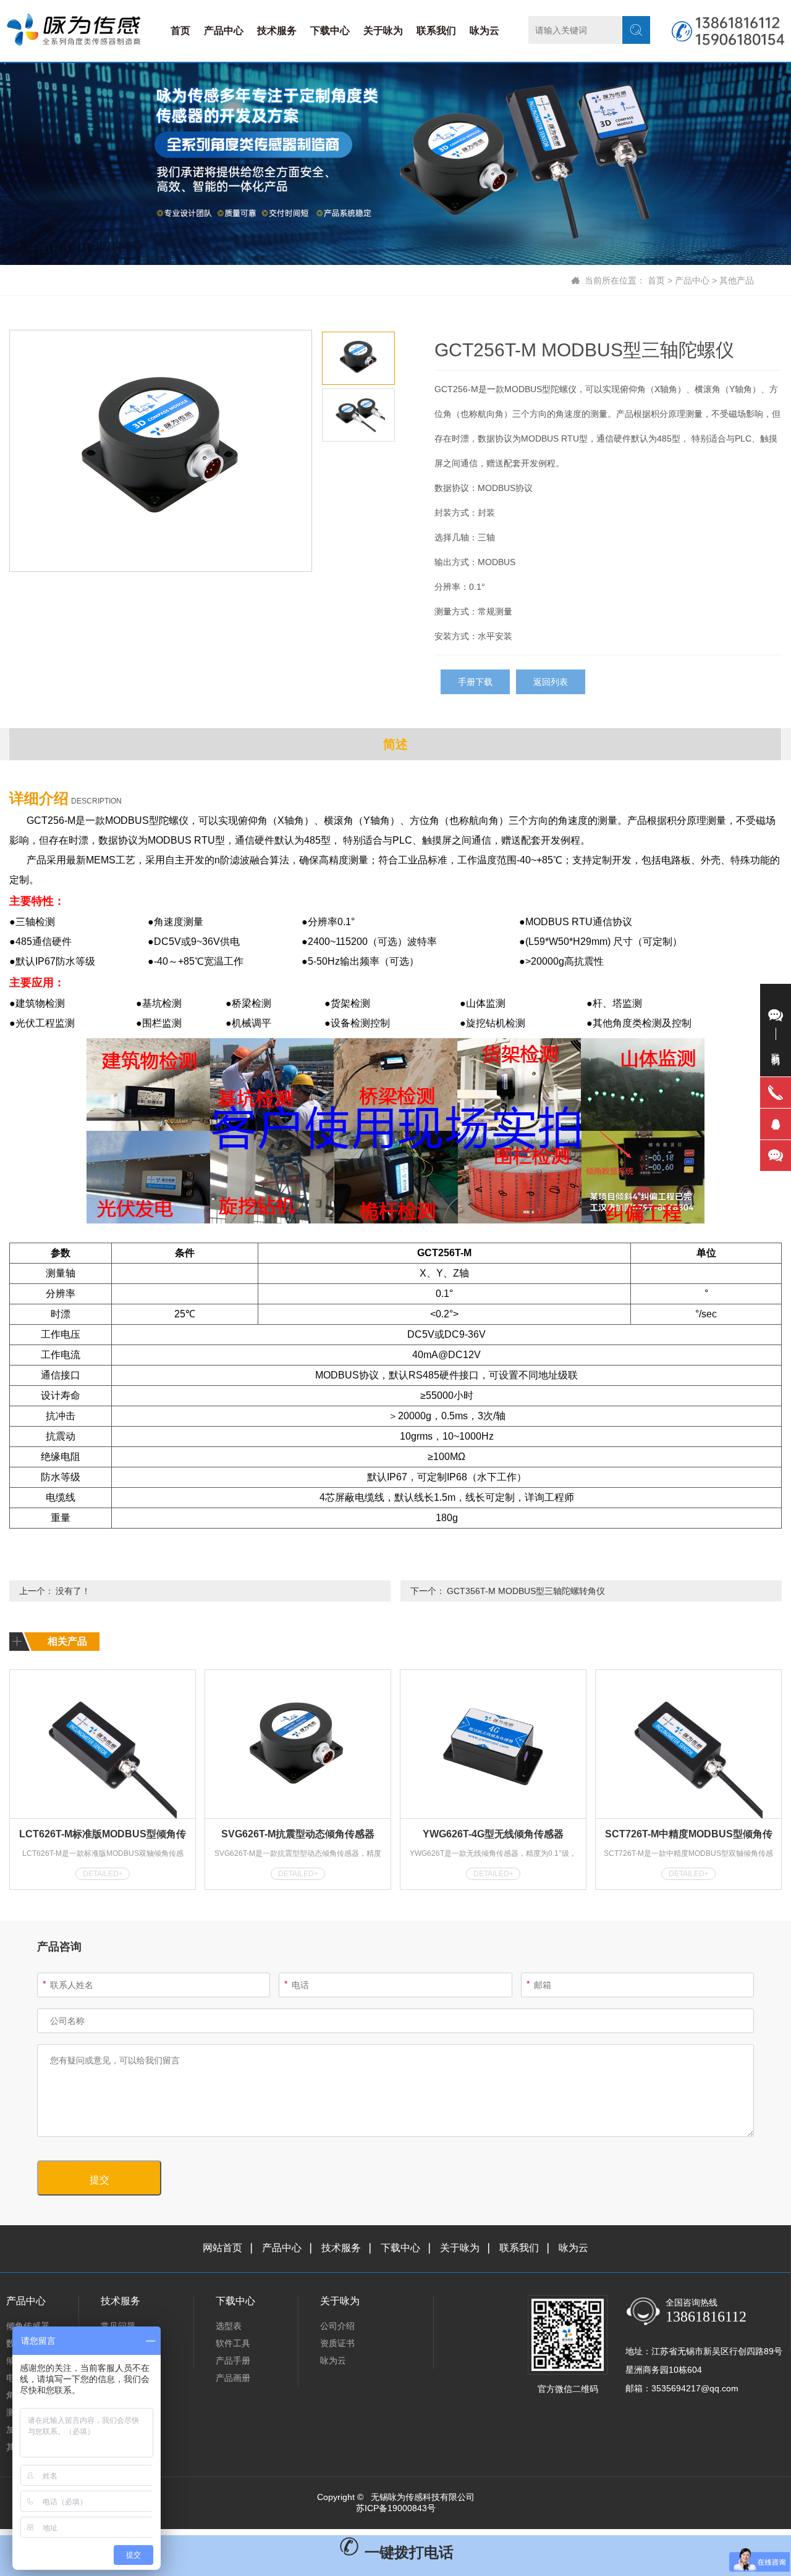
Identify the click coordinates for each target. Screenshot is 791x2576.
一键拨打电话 (407, 2552)
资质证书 (337, 2343)
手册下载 (475, 682)
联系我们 (436, 31)
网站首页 (222, 2248)
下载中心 (330, 31)
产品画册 (233, 2378)
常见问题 (118, 2326)
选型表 (229, 2326)
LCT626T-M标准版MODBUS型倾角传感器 (103, 1836)
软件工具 (233, 2343)
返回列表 (551, 682)
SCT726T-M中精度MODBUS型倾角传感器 (689, 1836)
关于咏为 (383, 31)
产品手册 (233, 2360)
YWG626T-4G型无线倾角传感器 (493, 1834)
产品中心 (224, 31)
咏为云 (484, 31)
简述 (395, 744)
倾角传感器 (28, 2326)
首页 (180, 31)
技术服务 (277, 31)
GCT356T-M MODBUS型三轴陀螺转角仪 (526, 1591)
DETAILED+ (103, 1874)
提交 (99, 2180)
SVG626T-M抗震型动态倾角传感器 (298, 1834)
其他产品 (737, 280)
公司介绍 (337, 2326)
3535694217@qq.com (695, 2388)
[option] (161, 451)
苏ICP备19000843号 (396, 2508)
